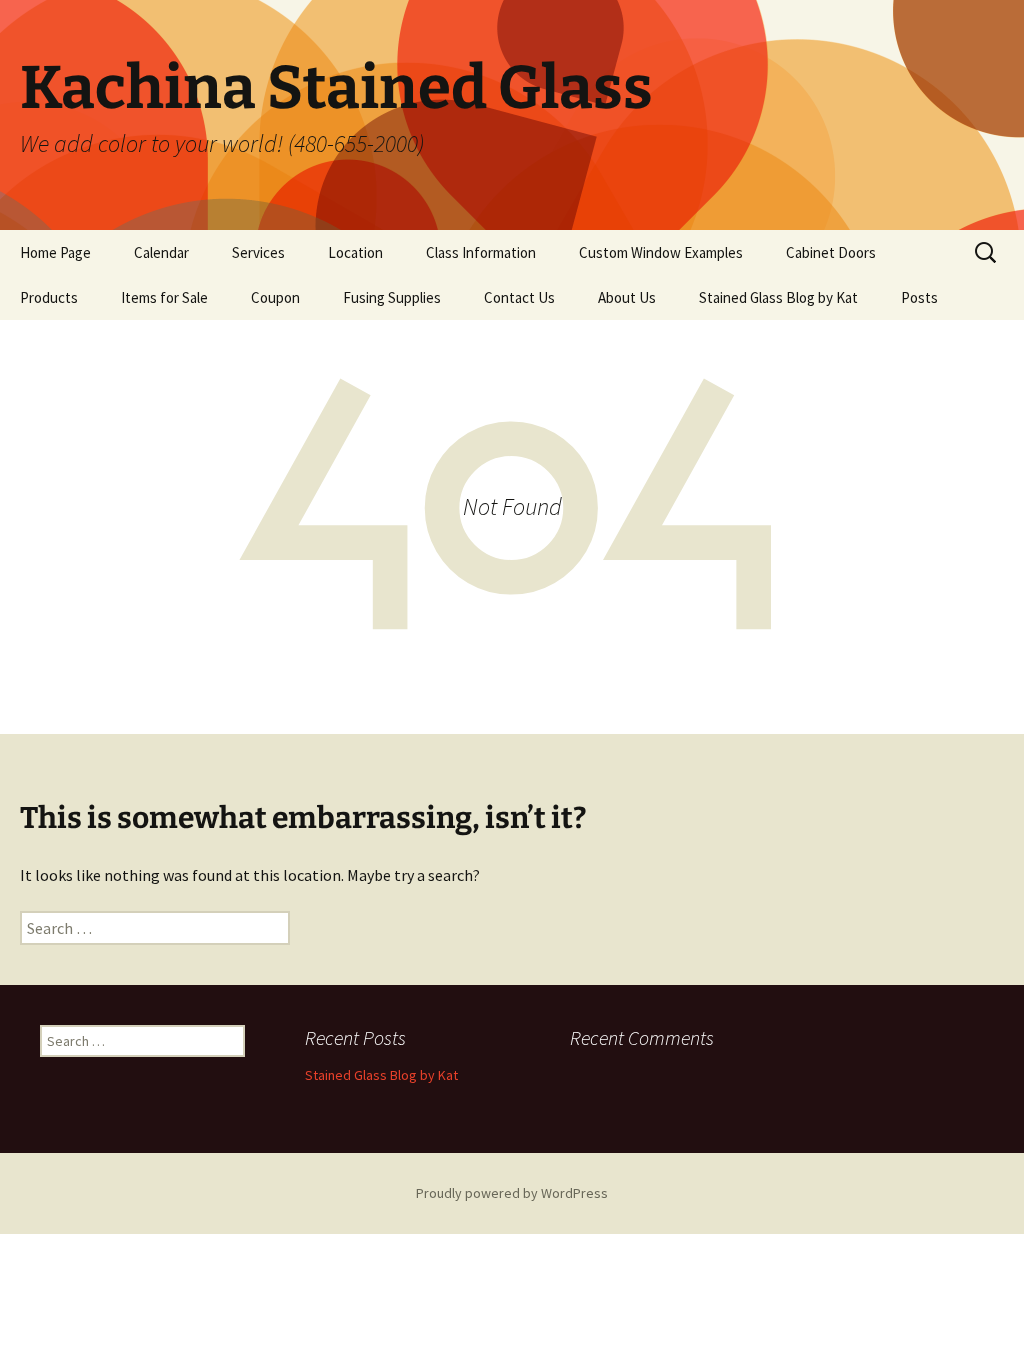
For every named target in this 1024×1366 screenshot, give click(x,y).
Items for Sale (164, 297)
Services (258, 252)
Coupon (275, 297)
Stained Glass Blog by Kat (778, 297)
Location (355, 252)
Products (49, 297)
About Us (627, 297)
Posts (919, 297)
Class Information (481, 252)
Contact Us (519, 297)
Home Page (55, 252)
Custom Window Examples (661, 252)
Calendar (161, 252)
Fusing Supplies (392, 297)
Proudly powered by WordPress (512, 1193)
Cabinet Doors (831, 252)
